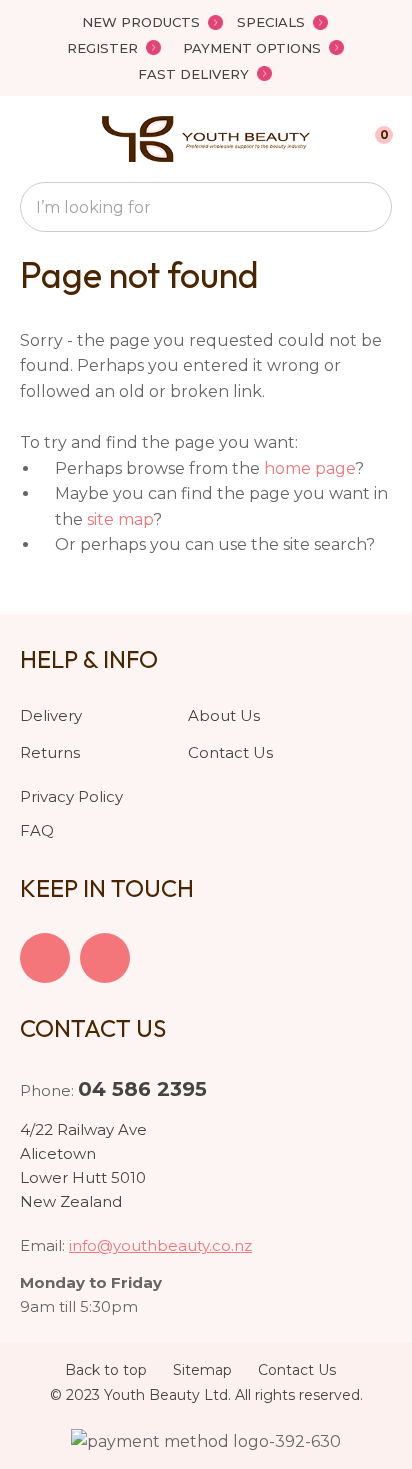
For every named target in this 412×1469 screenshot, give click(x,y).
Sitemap (202, 1370)
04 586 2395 (142, 1089)
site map (120, 519)
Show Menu (32, 138)
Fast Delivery (193, 74)
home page (309, 468)
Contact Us (230, 752)
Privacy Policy (71, 796)
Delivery (51, 715)
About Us (224, 715)
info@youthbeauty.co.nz (160, 1245)
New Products (141, 22)
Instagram (105, 958)
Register (102, 48)
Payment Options (252, 48)
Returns (50, 752)
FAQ (37, 830)
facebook (45, 958)
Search (368, 207)
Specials (271, 22)
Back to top (106, 1370)
